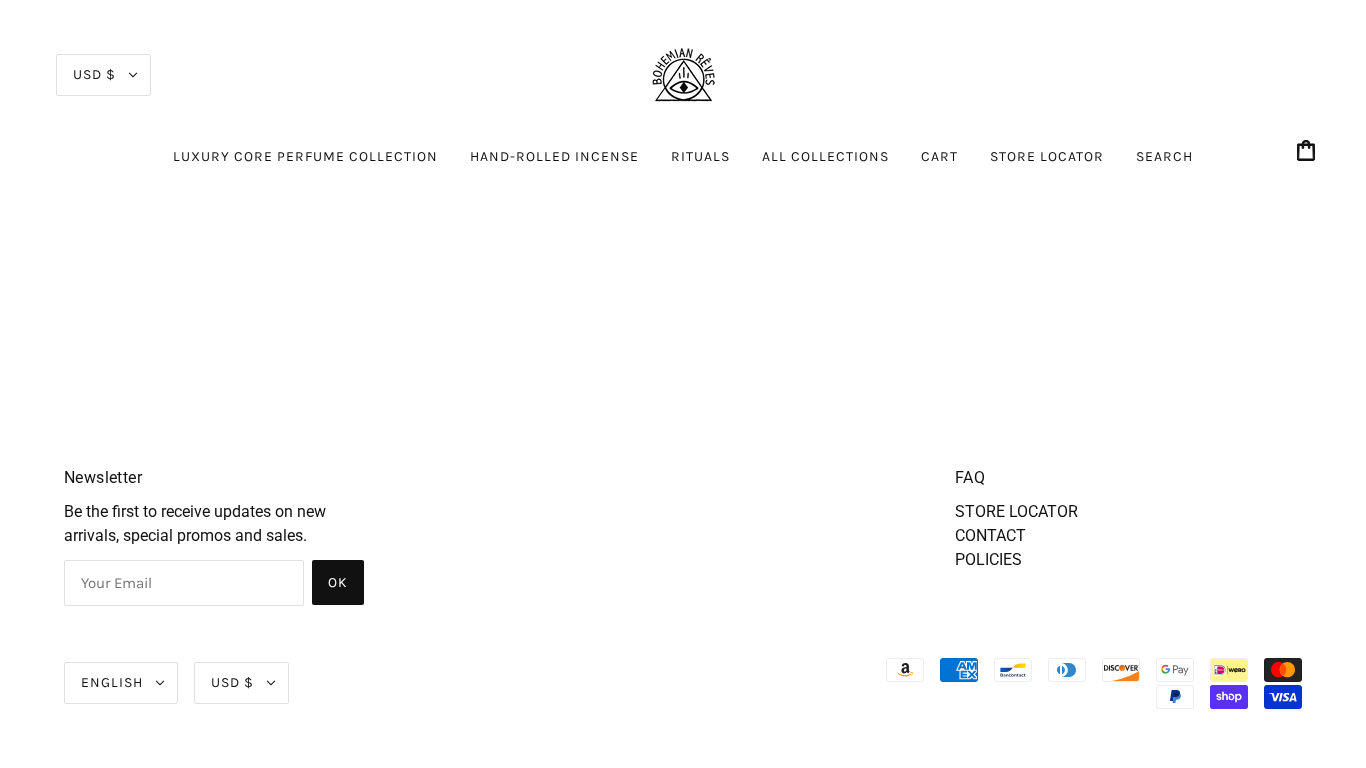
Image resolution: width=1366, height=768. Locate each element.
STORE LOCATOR (1016, 511)
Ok (338, 582)
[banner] (683, 73)
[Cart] (1309, 152)
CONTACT (990, 535)
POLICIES (988, 559)
